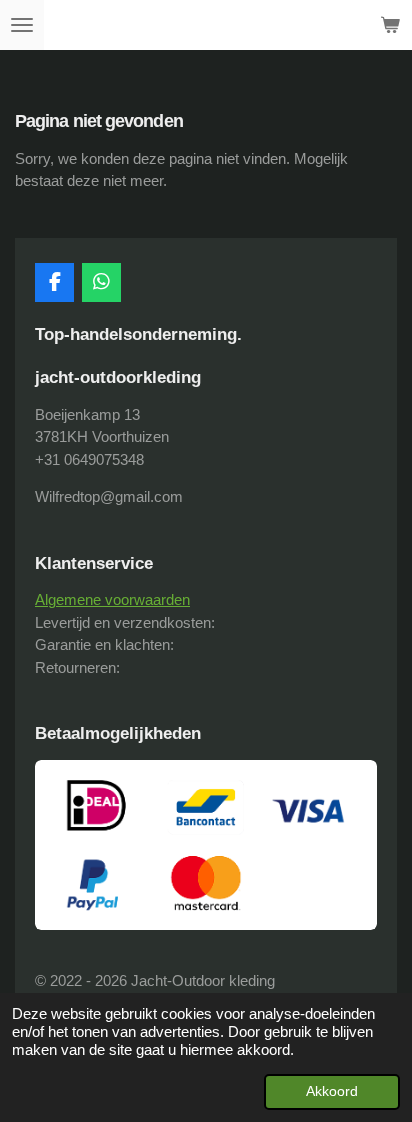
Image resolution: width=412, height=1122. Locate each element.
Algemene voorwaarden (112, 599)
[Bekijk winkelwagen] (390, 25)
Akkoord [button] (332, 1091)
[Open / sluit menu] (22, 25)
